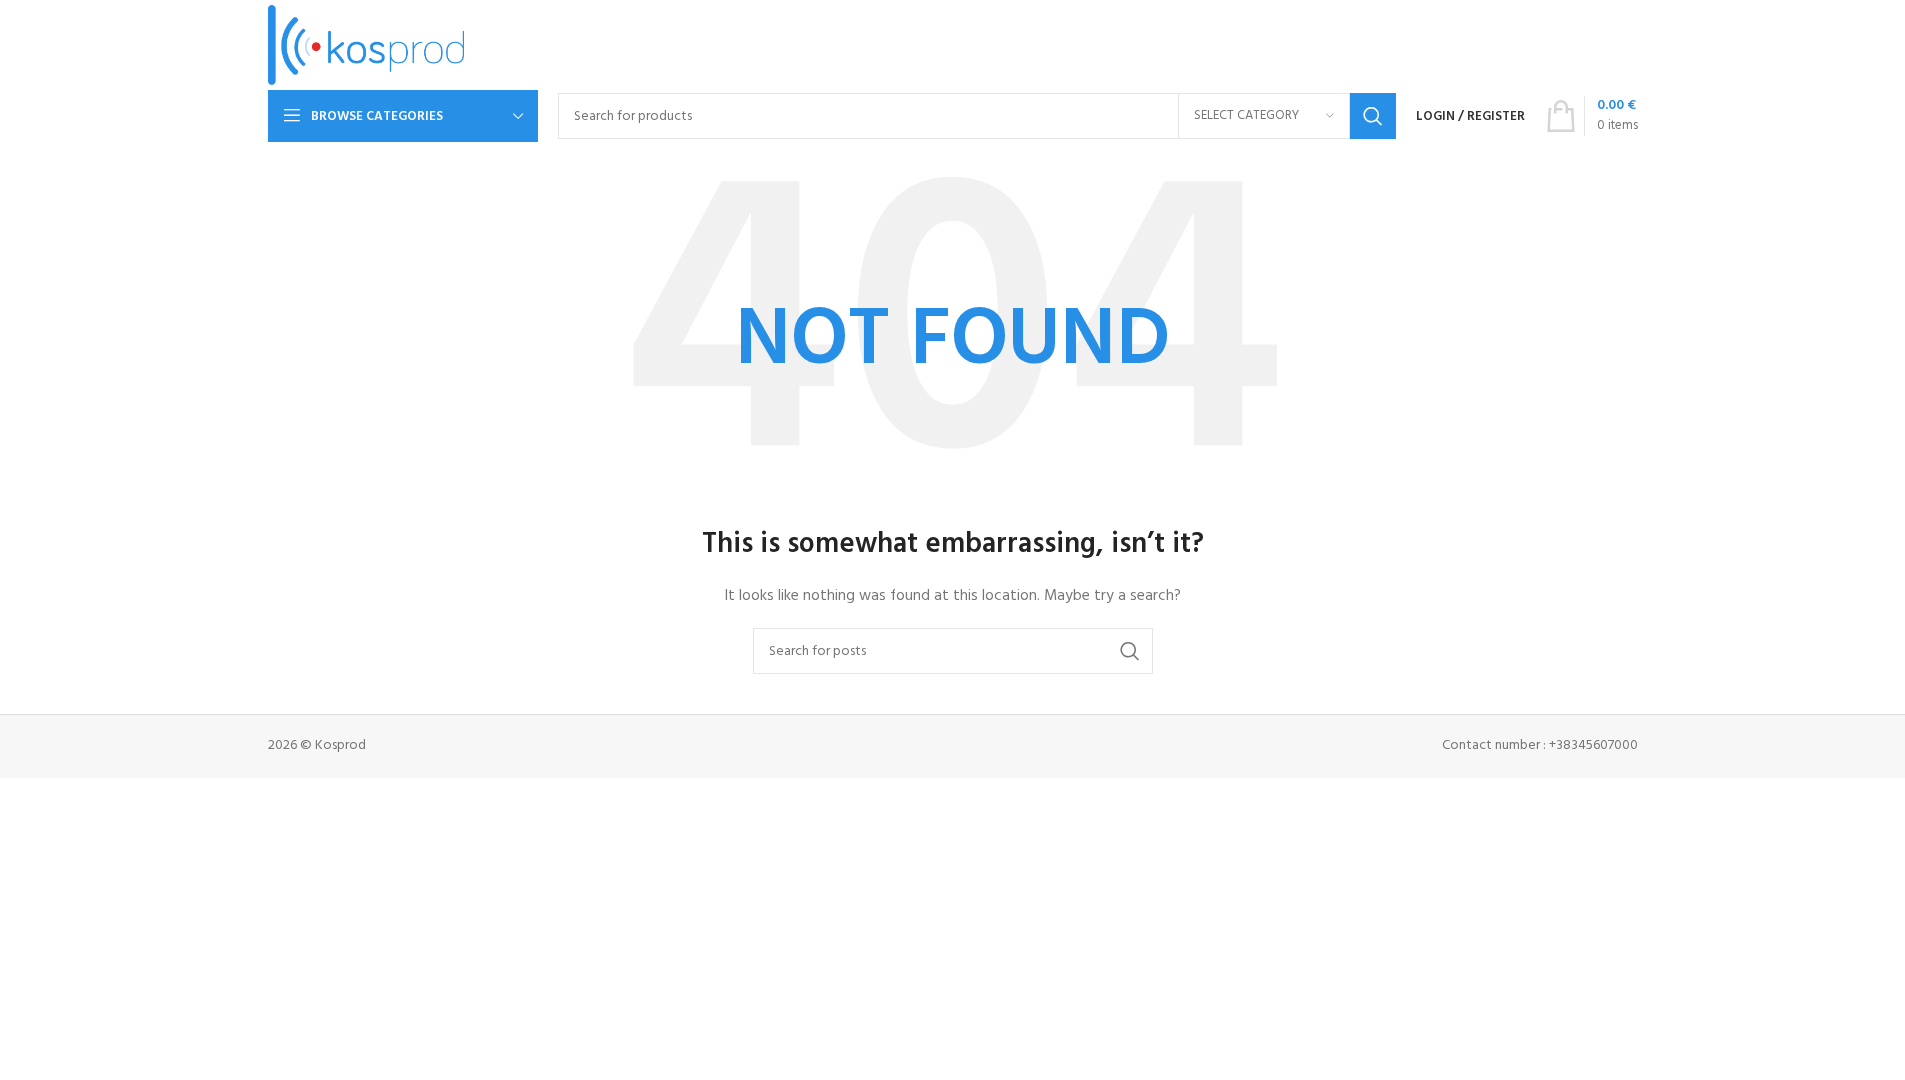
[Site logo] (366, 45)
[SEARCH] (1373, 116)
